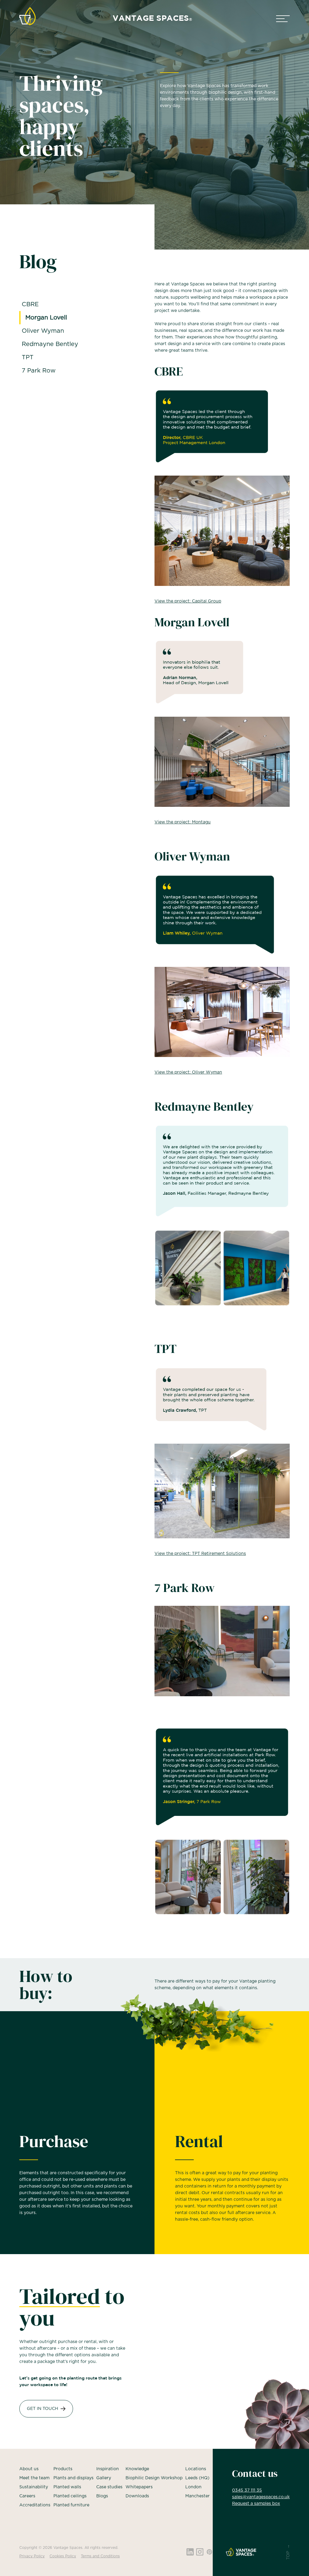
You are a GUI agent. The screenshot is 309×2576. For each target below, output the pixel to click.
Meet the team (34, 2478)
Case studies (109, 2487)
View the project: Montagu (183, 822)
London (193, 2487)
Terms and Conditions (100, 2556)
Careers (27, 2496)
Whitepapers (139, 2487)
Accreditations (35, 2505)
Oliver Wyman (43, 331)
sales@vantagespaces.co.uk (261, 2497)
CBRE (30, 304)
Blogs (102, 2496)
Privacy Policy (32, 2556)
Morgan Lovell (46, 318)
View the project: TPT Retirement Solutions (200, 1554)
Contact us (255, 2474)
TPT (28, 357)
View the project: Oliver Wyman (188, 1072)
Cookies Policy (63, 2556)
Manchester (198, 2496)
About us (29, 2469)
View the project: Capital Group (188, 601)
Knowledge (137, 2469)
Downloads (137, 2496)
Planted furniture (71, 2505)
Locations (196, 2469)
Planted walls (67, 2487)
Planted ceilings (70, 2496)
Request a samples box (256, 2504)
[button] (283, 19)
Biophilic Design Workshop (154, 2478)
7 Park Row (39, 371)
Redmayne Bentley (50, 344)
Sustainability (34, 2487)
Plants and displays (73, 2478)
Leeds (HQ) (197, 2478)
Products (63, 2469)
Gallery (104, 2478)
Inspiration (108, 2469)
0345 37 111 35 (247, 2490)
